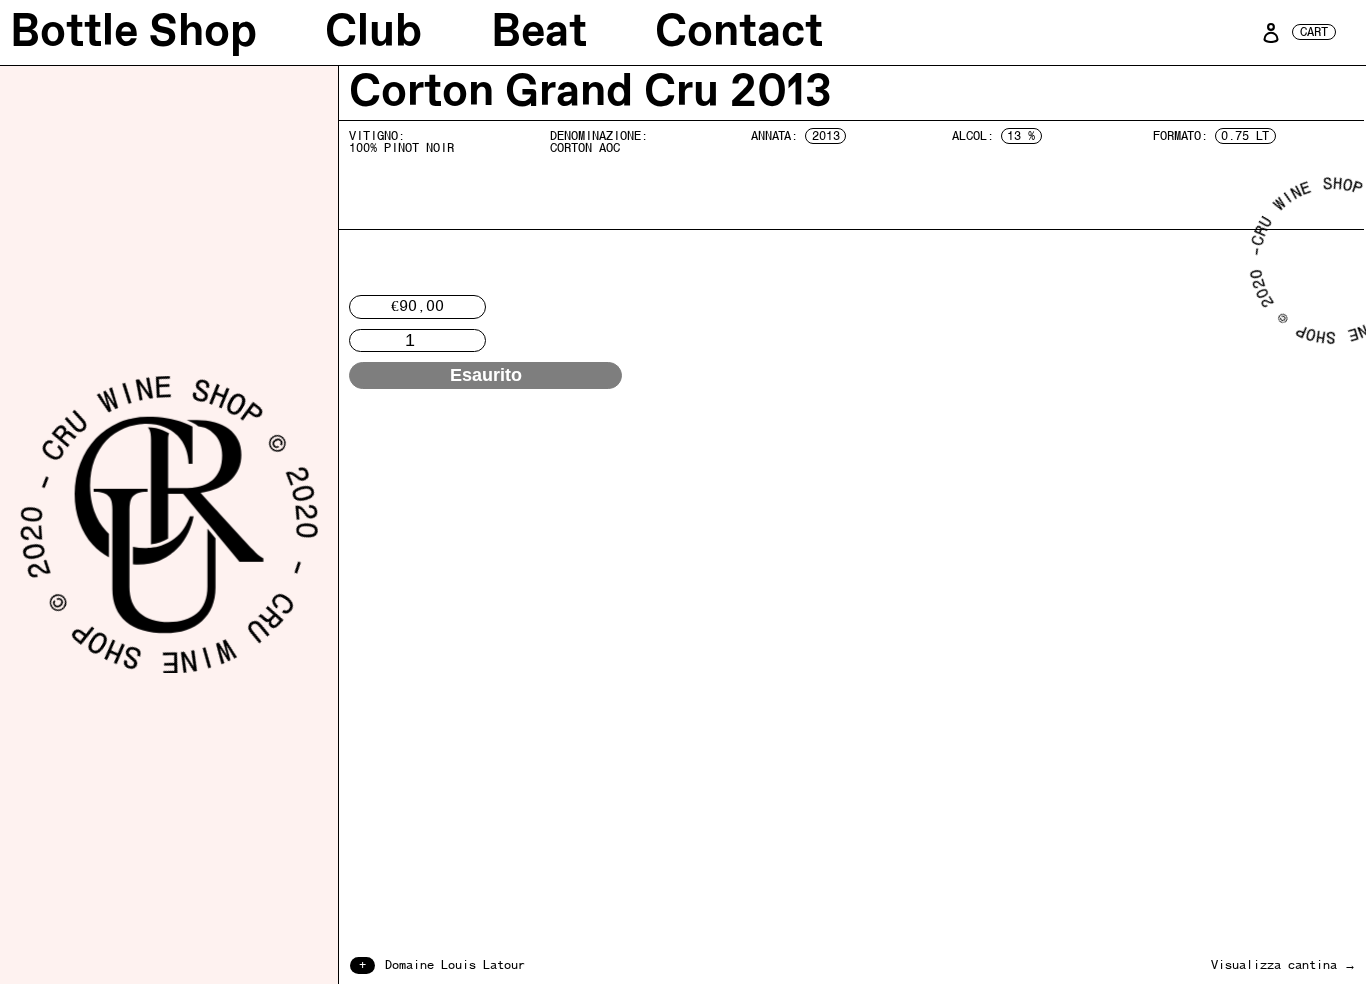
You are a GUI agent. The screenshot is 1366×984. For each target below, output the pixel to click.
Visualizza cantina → (1283, 965)
